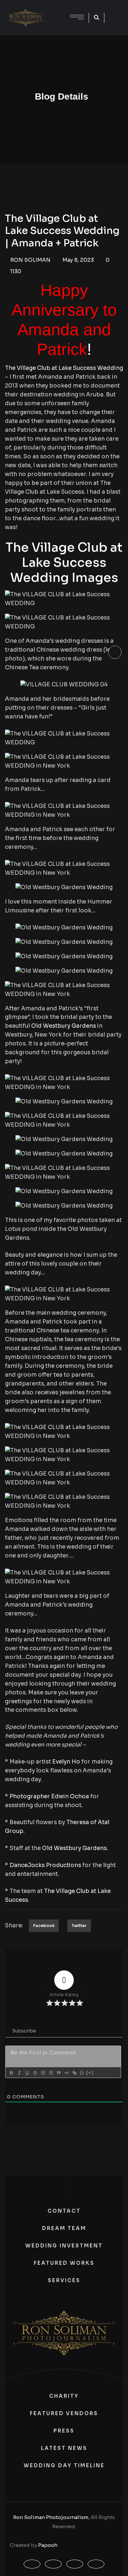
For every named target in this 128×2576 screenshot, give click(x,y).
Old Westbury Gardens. (75, 1848)
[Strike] (35, 2073)
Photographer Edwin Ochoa (49, 1796)
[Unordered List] (51, 2073)
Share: (14, 1926)
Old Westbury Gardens (64, 1026)
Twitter (79, 1926)
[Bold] (11, 2073)
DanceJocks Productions (45, 1865)
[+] (90, 2073)
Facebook (44, 1926)
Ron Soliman (30, 260)
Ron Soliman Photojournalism (51, 2517)
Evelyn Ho (66, 1762)
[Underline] (27, 2073)
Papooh (48, 2545)
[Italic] (19, 2073)
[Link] (74, 2073)
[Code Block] (66, 2073)
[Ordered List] (43, 2073)
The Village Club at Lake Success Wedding (64, 368)
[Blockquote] (58, 2073)
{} (82, 2073)
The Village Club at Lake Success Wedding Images (64, 563)
